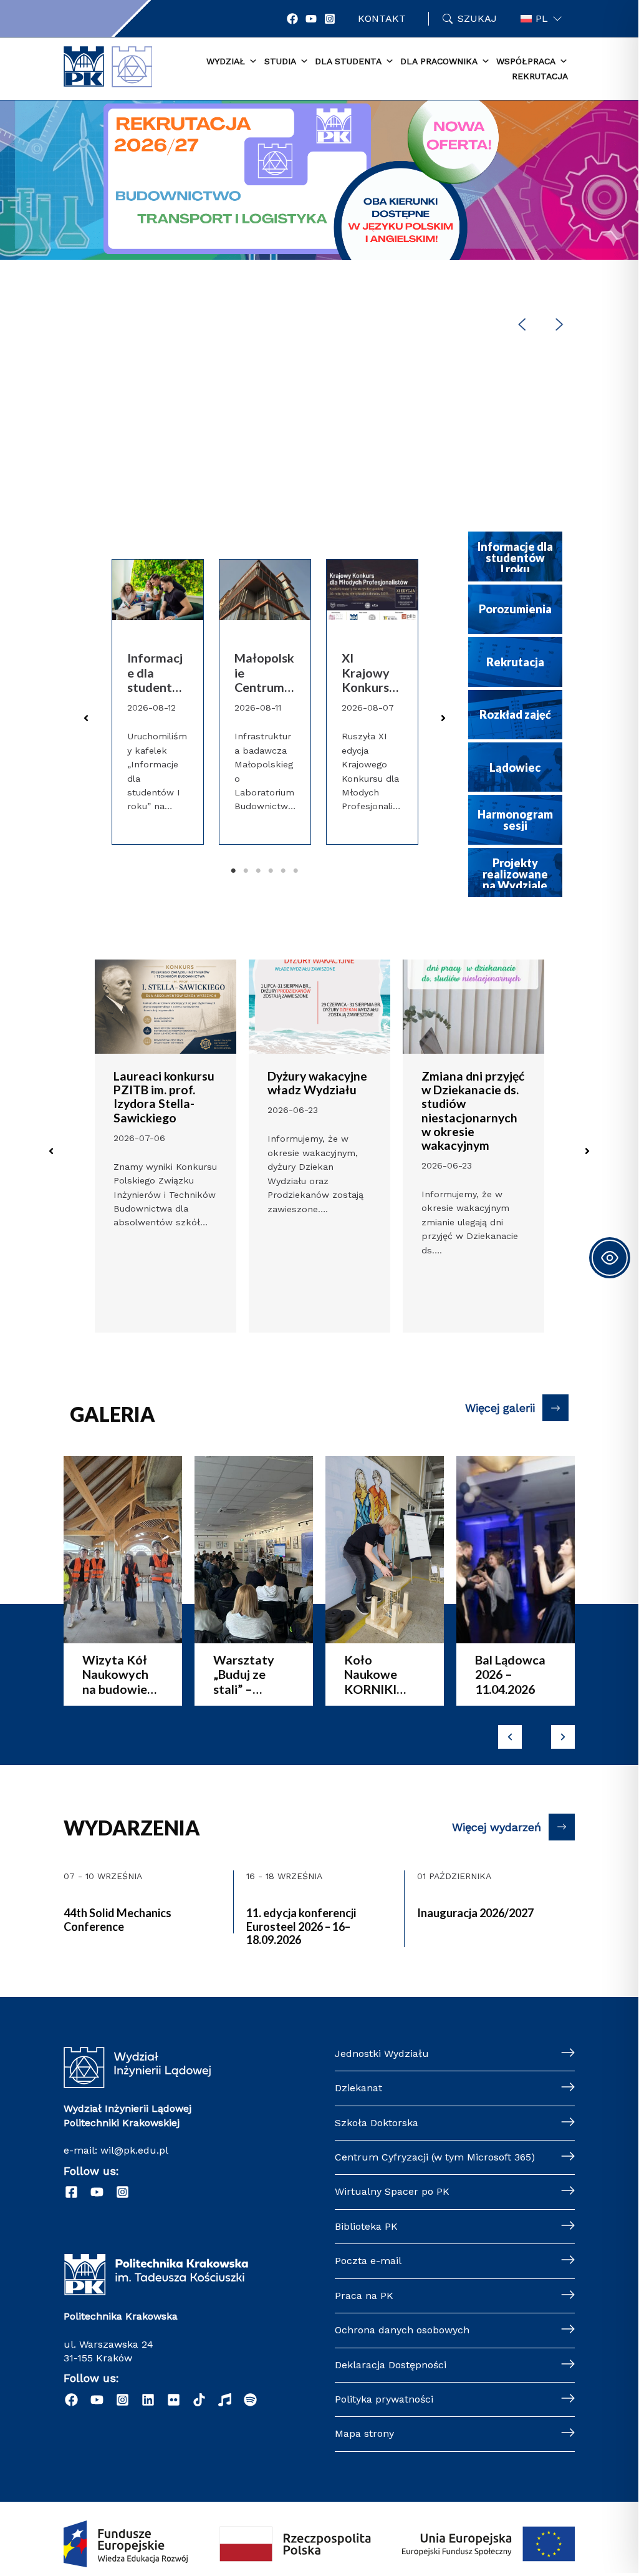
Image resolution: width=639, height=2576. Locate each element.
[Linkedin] (148, 2400)
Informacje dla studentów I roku (155, 673)
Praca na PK (364, 2296)
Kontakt (382, 18)
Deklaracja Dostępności (391, 2365)
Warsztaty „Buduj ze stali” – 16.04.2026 (244, 1674)
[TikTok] (199, 2400)
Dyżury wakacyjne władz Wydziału (317, 1083)
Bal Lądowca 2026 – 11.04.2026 (510, 1674)
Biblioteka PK (366, 2226)
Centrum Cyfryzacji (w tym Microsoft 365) (435, 2157)
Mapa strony (364, 2433)
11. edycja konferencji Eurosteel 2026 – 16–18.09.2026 (301, 1926)
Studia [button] (280, 61)
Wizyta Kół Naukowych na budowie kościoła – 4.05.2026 (115, 1674)
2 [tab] (246, 871)
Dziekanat (358, 2088)
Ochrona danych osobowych (402, 2330)
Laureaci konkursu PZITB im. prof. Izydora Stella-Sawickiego (164, 1096)
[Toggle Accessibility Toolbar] (610, 1258)
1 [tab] (233, 871)
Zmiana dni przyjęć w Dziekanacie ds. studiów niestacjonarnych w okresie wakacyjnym (473, 1111)
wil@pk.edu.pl (134, 2150)
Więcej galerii (500, 1408)
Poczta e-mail (368, 2261)
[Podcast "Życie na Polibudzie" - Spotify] (250, 2400)
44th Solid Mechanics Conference (118, 1920)
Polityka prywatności (384, 2399)
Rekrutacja (540, 76)
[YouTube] (311, 19)
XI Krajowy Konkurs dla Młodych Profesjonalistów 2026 (370, 673)
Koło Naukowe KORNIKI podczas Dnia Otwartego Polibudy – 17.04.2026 (382, 1674)
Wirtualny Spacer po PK (392, 2191)
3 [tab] (258, 871)
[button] (319, 225)
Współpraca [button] (526, 61)
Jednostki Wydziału (382, 2054)
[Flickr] (174, 2400)
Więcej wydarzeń (497, 1827)
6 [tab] (295, 871)
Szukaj (477, 18)
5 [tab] (283, 871)
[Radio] (225, 2400)
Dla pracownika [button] (439, 61)
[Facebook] (292, 19)
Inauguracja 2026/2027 (475, 1913)
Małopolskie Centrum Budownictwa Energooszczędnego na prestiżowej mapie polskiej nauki (265, 673)
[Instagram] (330, 19)
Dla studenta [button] (348, 61)
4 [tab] (271, 871)
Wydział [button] (226, 61)
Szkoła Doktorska (377, 2123)
